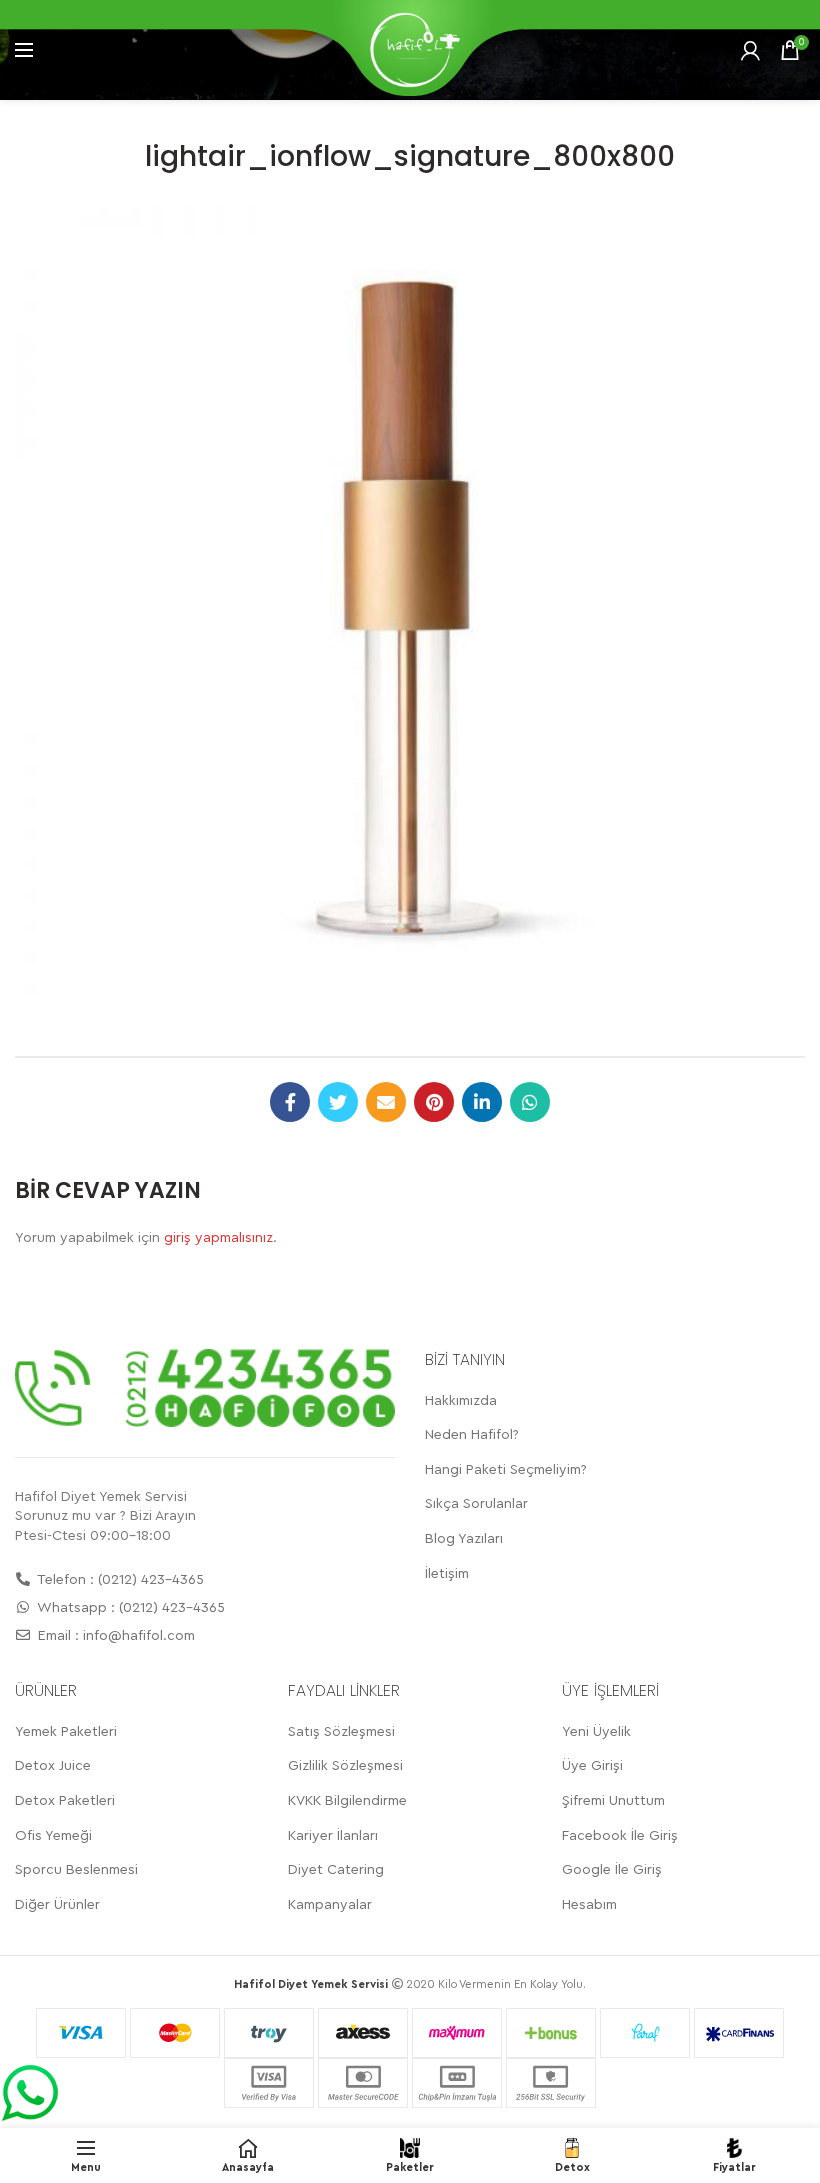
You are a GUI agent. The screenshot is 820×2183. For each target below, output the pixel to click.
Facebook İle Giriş (620, 1836)
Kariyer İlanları (333, 1836)
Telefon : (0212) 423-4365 (119, 1580)
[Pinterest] (434, 1102)
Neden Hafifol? (472, 1435)
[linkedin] (482, 1102)
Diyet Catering (336, 1870)
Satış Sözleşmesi (341, 1732)
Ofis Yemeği (53, 1836)
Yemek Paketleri (66, 1732)
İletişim (447, 1574)
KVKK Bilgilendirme (347, 1801)
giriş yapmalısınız (218, 1238)
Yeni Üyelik (596, 1732)
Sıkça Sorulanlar (476, 1504)
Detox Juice (53, 1766)
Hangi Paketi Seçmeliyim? (506, 1470)
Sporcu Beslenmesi (76, 1870)
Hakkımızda (461, 1401)
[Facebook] (290, 1102)
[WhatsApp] (530, 1102)
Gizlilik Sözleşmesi (345, 1766)
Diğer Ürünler (57, 1905)
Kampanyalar (330, 1905)
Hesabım (589, 1905)
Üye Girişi (592, 1766)
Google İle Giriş (612, 1870)
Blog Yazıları (464, 1539)
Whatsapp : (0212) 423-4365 (129, 1608)
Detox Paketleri (65, 1801)
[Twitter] (338, 1102)
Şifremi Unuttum (613, 1801)
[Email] (386, 1102)
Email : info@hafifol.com (114, 1636)
